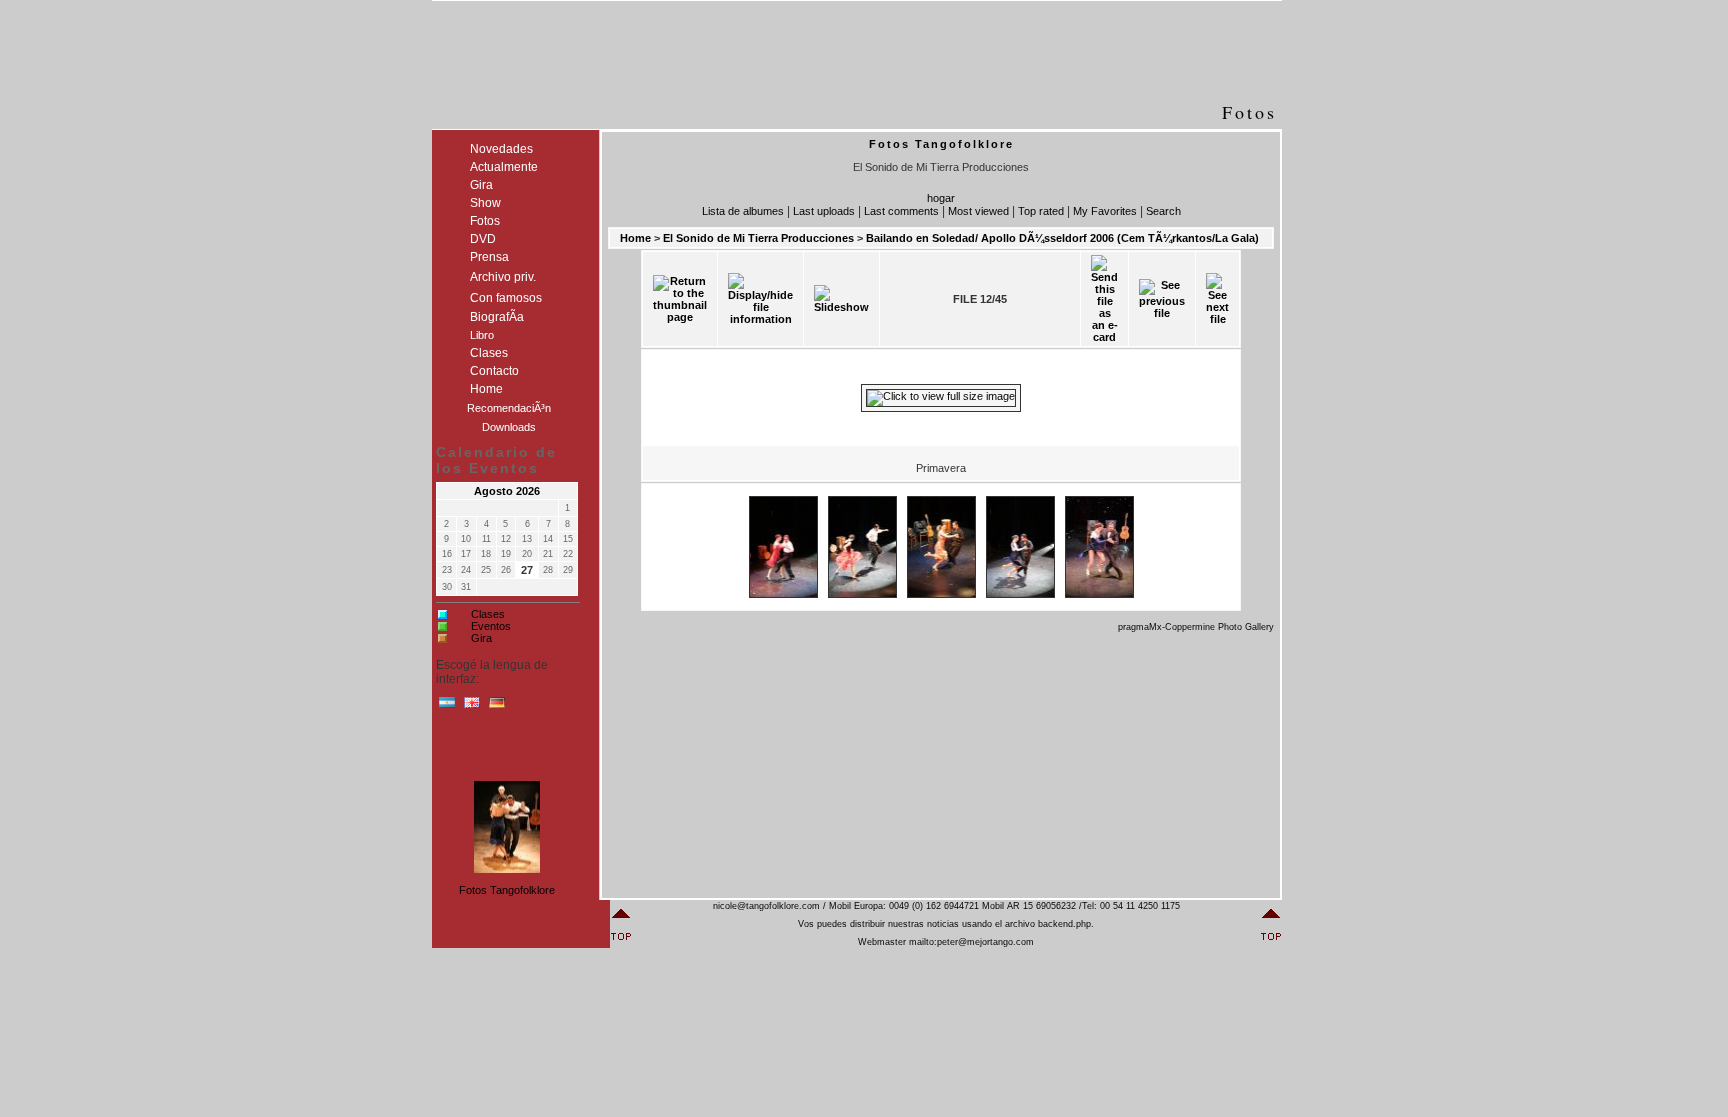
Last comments (901, 211)
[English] (472, 707)
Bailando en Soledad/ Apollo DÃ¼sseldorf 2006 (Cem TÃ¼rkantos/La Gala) (1062, 238)
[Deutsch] (497, 707)
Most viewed (978, 211)
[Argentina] (447, 707)
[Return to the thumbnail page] (680, 299)
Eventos (491, 626)
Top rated (1041, 211)
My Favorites (1105, 211)
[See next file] (1217, 299)
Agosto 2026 (507, 491)
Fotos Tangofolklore (507, 890)
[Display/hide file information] (760, 299)
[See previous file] (1162, 299)
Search (1163, 211)
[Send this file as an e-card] (1104, 299)
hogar (941, 198)
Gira (481, 638)
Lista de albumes (743, 211)
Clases (488, 614)
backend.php (1064, 924)
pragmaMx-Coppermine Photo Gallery (1196, 627)
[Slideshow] (841, 299)
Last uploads (824, 211)
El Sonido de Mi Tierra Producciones (758, 238)
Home (635, 238)
